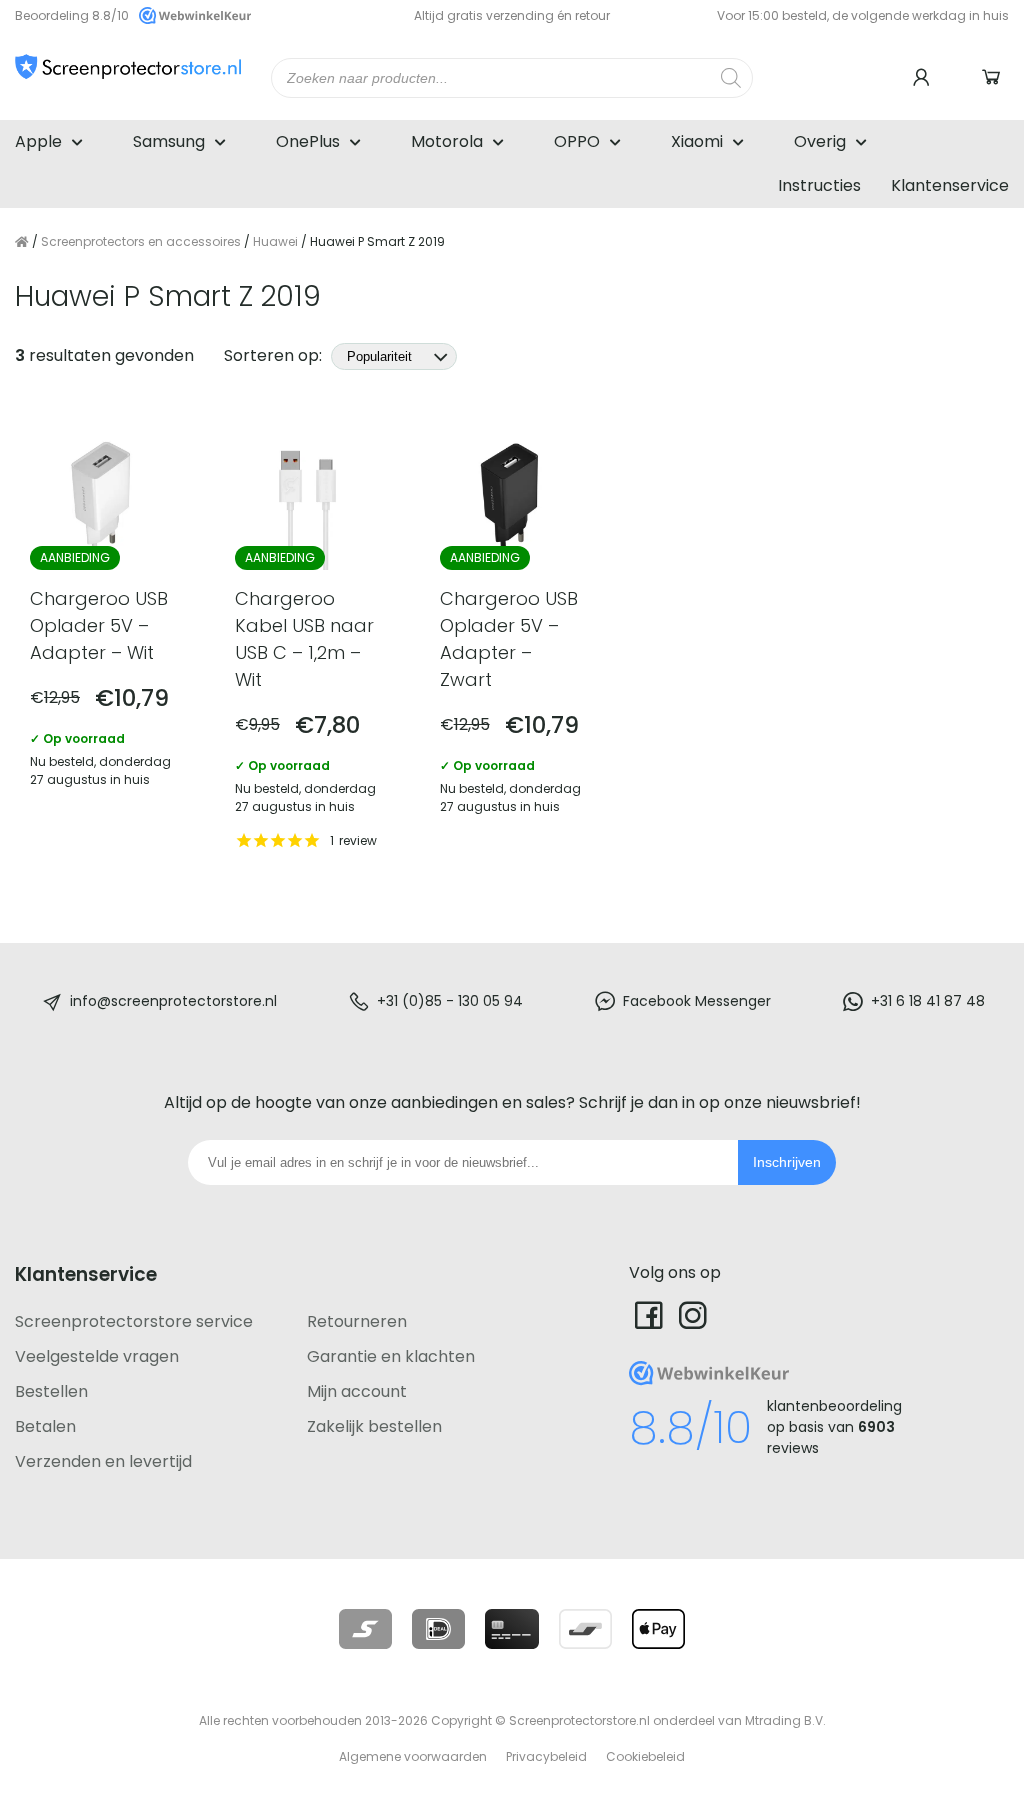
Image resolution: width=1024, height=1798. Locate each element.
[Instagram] (693, 1314)
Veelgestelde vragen (97, 1356)
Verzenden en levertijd (103, 1461)
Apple (38, 141)
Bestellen (51, 1391)
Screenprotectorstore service (134, 1321)
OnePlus (308, 141)
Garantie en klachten (391, 1356)
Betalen (45, 1426)
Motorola (447, 141)
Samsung (169, 141)
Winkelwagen (994, 77)
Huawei (275, 241)
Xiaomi (697, 141)
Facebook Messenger (697, 1001)
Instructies (819, 185)
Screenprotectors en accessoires (141, 241)
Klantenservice (950, 185)
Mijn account (357, 1391)
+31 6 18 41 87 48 (928, 1001)
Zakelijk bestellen (374, 1426)
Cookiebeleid (645, 1756)
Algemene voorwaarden (413, 1756)
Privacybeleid (546, 1756)
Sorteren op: (275, 355)
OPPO (577, 141)
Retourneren (357, 1321)
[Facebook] (649, 1314)
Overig (820, 141)
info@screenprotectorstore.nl (173, 1001)
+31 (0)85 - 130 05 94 (450, 1001)
